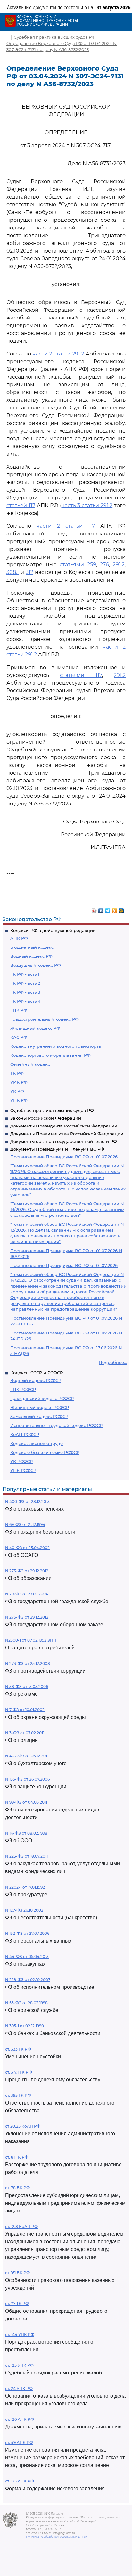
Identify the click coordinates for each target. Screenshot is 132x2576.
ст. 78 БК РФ (17, 2188)
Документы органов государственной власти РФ (64, 1141)
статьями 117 (81, 675)
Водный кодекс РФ (31, 956)
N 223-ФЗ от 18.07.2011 (26, 1856)
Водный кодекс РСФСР (36, 1380)
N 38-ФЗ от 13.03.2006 (27, 1687)
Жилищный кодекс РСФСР (40, 1407)
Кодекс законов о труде (37, 1443)
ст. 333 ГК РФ (18, 2049)
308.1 (13, 572)
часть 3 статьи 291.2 (87, 505)
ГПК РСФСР (23, 1389)
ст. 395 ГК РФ (18, 2095)
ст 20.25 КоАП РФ (23, 2126)
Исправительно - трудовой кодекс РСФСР (56, 1425)
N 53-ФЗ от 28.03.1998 (26, 2003)
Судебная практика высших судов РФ (52, 1110)
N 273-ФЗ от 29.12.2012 (27, 1571)
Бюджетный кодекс (32, 947)
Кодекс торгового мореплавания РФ (50, 1055)
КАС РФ (19, 1037)
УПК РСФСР (23, 1470)
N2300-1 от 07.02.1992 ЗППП (32, 1640)
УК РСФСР (21, 1461)
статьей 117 (21, 505)
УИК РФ (19, 1082)
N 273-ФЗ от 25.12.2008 (28, 1663)
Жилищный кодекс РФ (35, 1028)
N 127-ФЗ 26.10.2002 (24, 1910)
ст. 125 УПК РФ (19, 2365)
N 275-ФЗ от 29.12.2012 (27, 1617)
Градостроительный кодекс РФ (45, 1019)
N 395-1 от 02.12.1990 (25, 2026)
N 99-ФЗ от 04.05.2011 (26, 1802)
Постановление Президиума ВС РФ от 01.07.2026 (64, 1157)
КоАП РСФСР (25, 1434)
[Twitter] (108, 909)
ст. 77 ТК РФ (17, 2304)
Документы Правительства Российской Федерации (67, 1134)
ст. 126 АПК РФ (20, 2419)
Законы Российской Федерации (46, 1118)
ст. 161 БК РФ (17, 2273)
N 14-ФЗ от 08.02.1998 (26, 1833)
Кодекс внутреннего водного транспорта (56, 1046)
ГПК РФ (19, 1010)
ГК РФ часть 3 (25, 992)
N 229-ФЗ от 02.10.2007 (28, 1980)
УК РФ (17, 1091)
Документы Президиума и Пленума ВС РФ (57, 1149)
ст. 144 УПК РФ (20, 2334)
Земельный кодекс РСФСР (39, 1416)
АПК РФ (19, 938)
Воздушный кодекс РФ (36, 965)
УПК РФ (19, 1100)
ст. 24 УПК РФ (19, 2388)
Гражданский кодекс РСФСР (42, 1398)
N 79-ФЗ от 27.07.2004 (27, 1594)
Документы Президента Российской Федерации (64, 1126)
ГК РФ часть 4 (25, 1001)
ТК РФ (17, 1073)
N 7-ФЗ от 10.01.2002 (25, 1710)
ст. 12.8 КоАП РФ (21, 2226)
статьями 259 (78, 565)
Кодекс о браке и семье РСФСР (45, 1452)
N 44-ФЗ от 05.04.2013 (27, 1957)
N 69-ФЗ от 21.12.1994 (25, 1525)
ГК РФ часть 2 (25, 983)
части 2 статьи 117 (66, 526)
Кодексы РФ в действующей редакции (53, 930)
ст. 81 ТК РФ (17, 2157)
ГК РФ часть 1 (25, 974)
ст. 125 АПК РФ (20, 2481)
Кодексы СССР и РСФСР (37, 1373)
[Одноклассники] (115, 909)
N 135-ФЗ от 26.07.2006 (27, 1779)
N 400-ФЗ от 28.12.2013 (27, 1501)
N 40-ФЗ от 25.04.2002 (27, 1548)
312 (29, 572)
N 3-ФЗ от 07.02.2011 (25, 1733)
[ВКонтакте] (101, 909)
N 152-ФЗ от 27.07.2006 (27, 1933)
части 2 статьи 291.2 (58, 354)
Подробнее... (113, 1362)
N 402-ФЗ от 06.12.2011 (27, 1756)
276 (104, 565)
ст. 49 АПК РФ (19, 2442)
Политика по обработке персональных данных (57, 2537)
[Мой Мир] (121, 909)
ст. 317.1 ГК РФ (19, 2072)
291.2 (119, 565)
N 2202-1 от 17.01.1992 (25, 1887)
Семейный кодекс (30, 1064)
